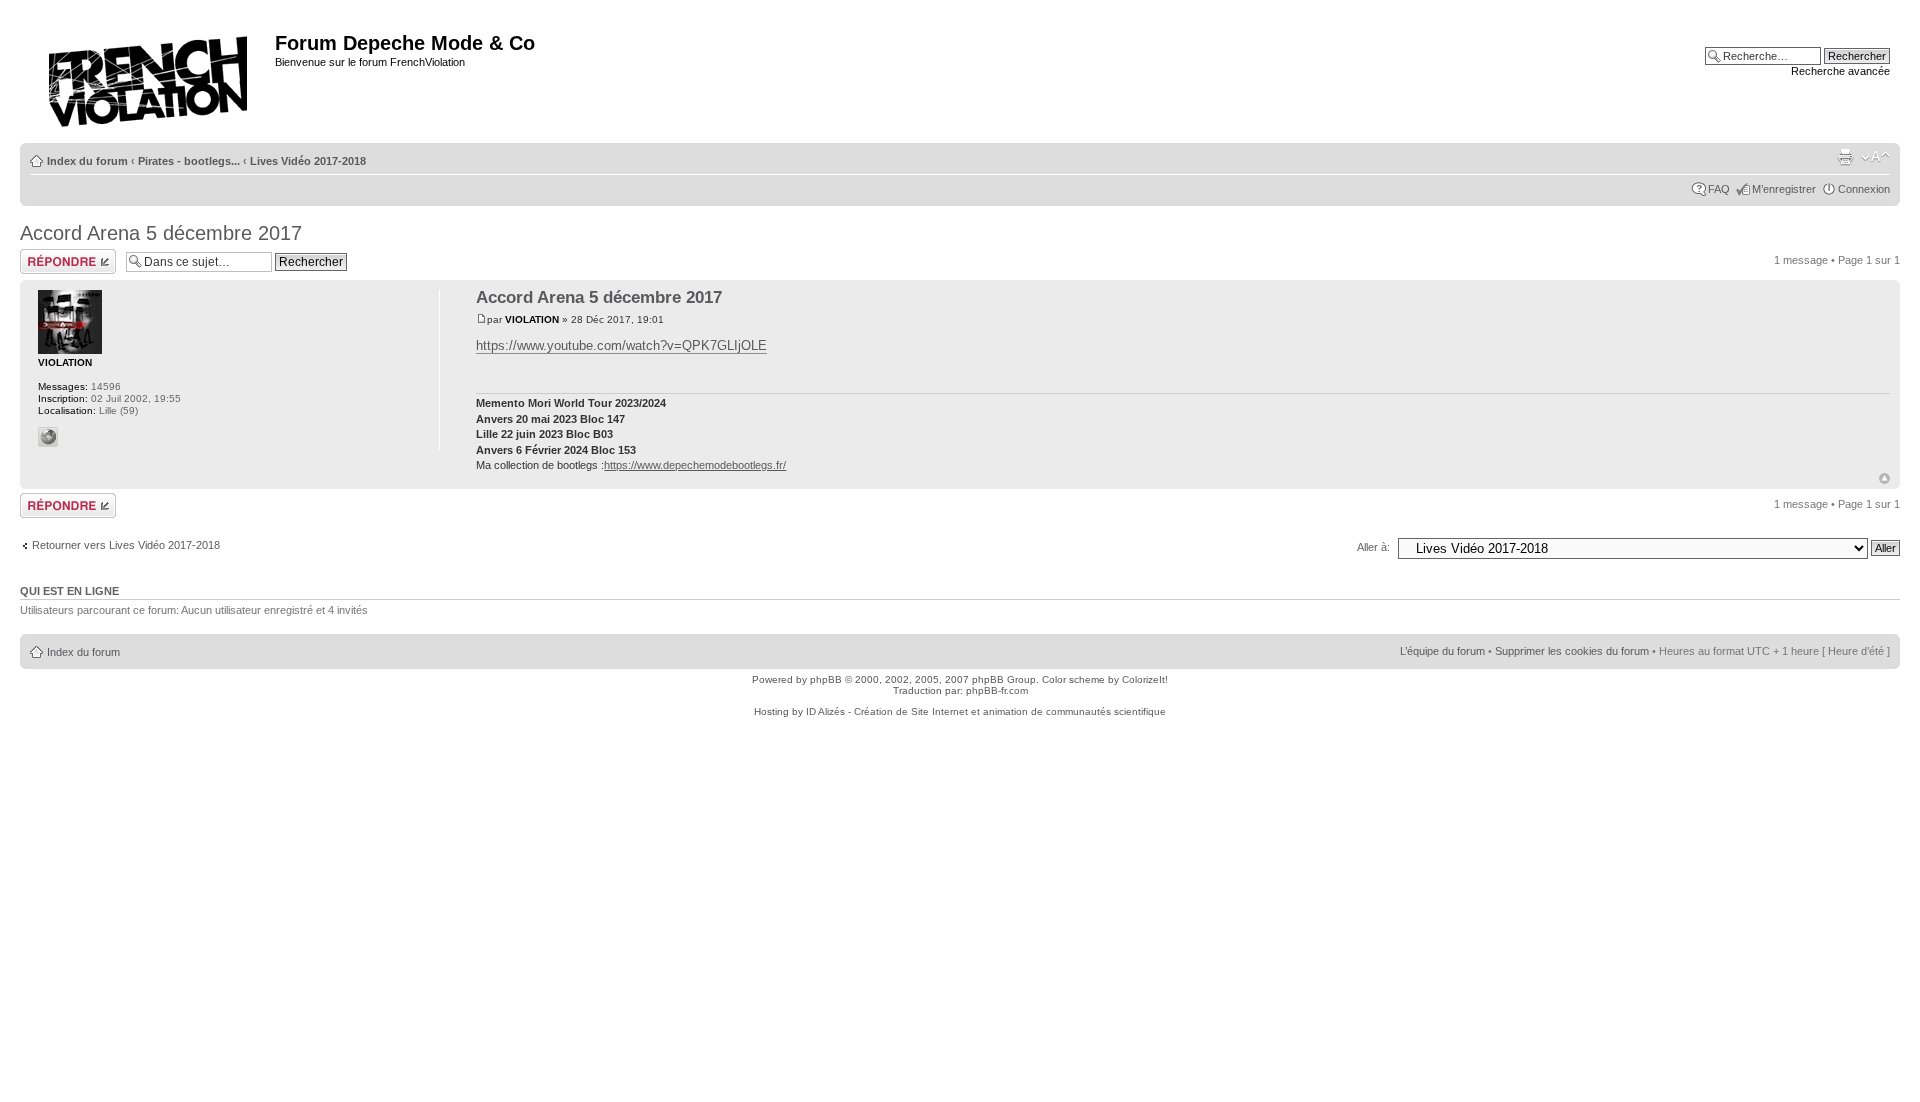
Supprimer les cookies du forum (1572, 651)
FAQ (1719, 189)
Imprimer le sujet (1845, 157)
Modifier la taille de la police (1875, 157)
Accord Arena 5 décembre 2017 (161, 233)
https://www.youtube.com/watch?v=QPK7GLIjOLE (621, 345)
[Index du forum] (150, 75)
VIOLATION (532, 319)
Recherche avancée (1840, 71)
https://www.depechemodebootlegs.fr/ (695, 465)
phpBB (826, 679)
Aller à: (1373, 547)
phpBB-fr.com (997, 690)
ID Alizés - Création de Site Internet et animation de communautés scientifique (986, 711)
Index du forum (87, 161)
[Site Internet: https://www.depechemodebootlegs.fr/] (48, 437)
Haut (1884, 478)
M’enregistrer (1784, 189)
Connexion (1864, 189)
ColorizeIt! (1145, 679)
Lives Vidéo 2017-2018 (308, 161)
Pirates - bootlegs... (189, 161)
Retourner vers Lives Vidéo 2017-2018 (126, 545)
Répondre (44, 255)
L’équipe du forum (1442, 651)
